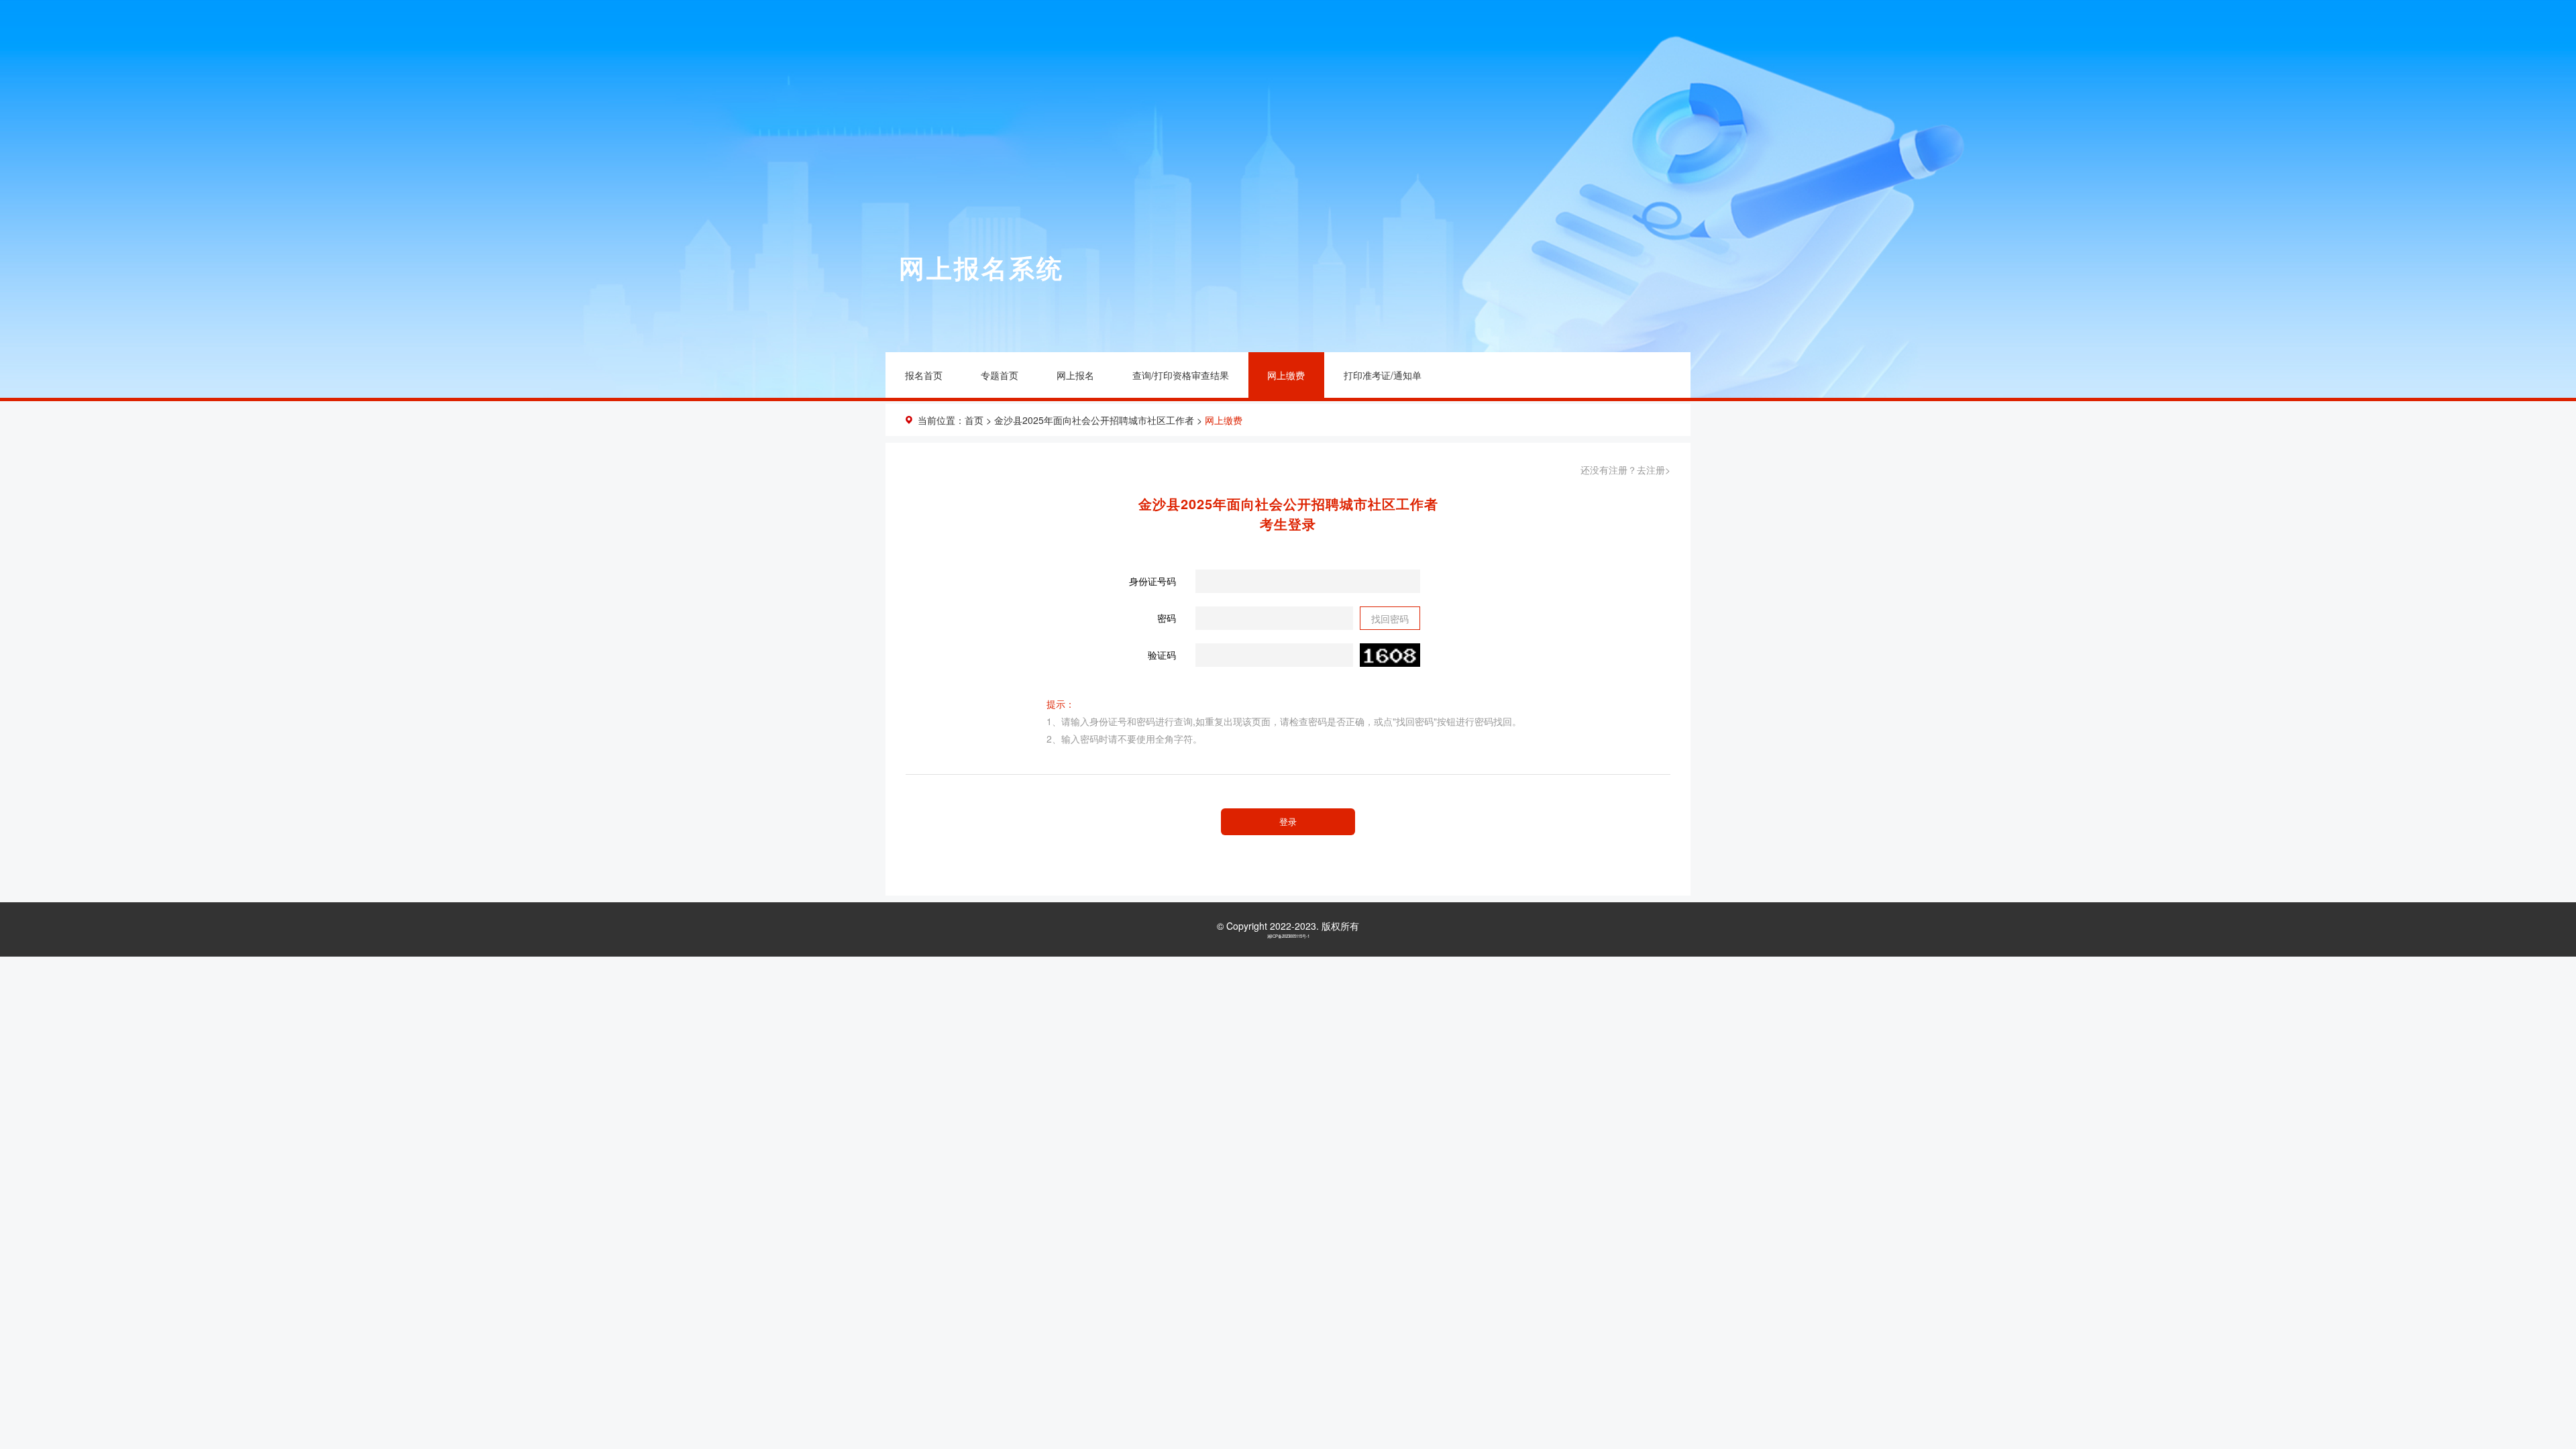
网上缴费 (1286, 375)
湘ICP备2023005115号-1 (1288, 936)
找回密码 (1390, 619)
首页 (974, 420)
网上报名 (1075, 375)
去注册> (1654, 470)
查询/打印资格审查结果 (1181, 375)
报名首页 (924, 375)
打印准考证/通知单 (1383, 375)
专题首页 (1000, 375)
